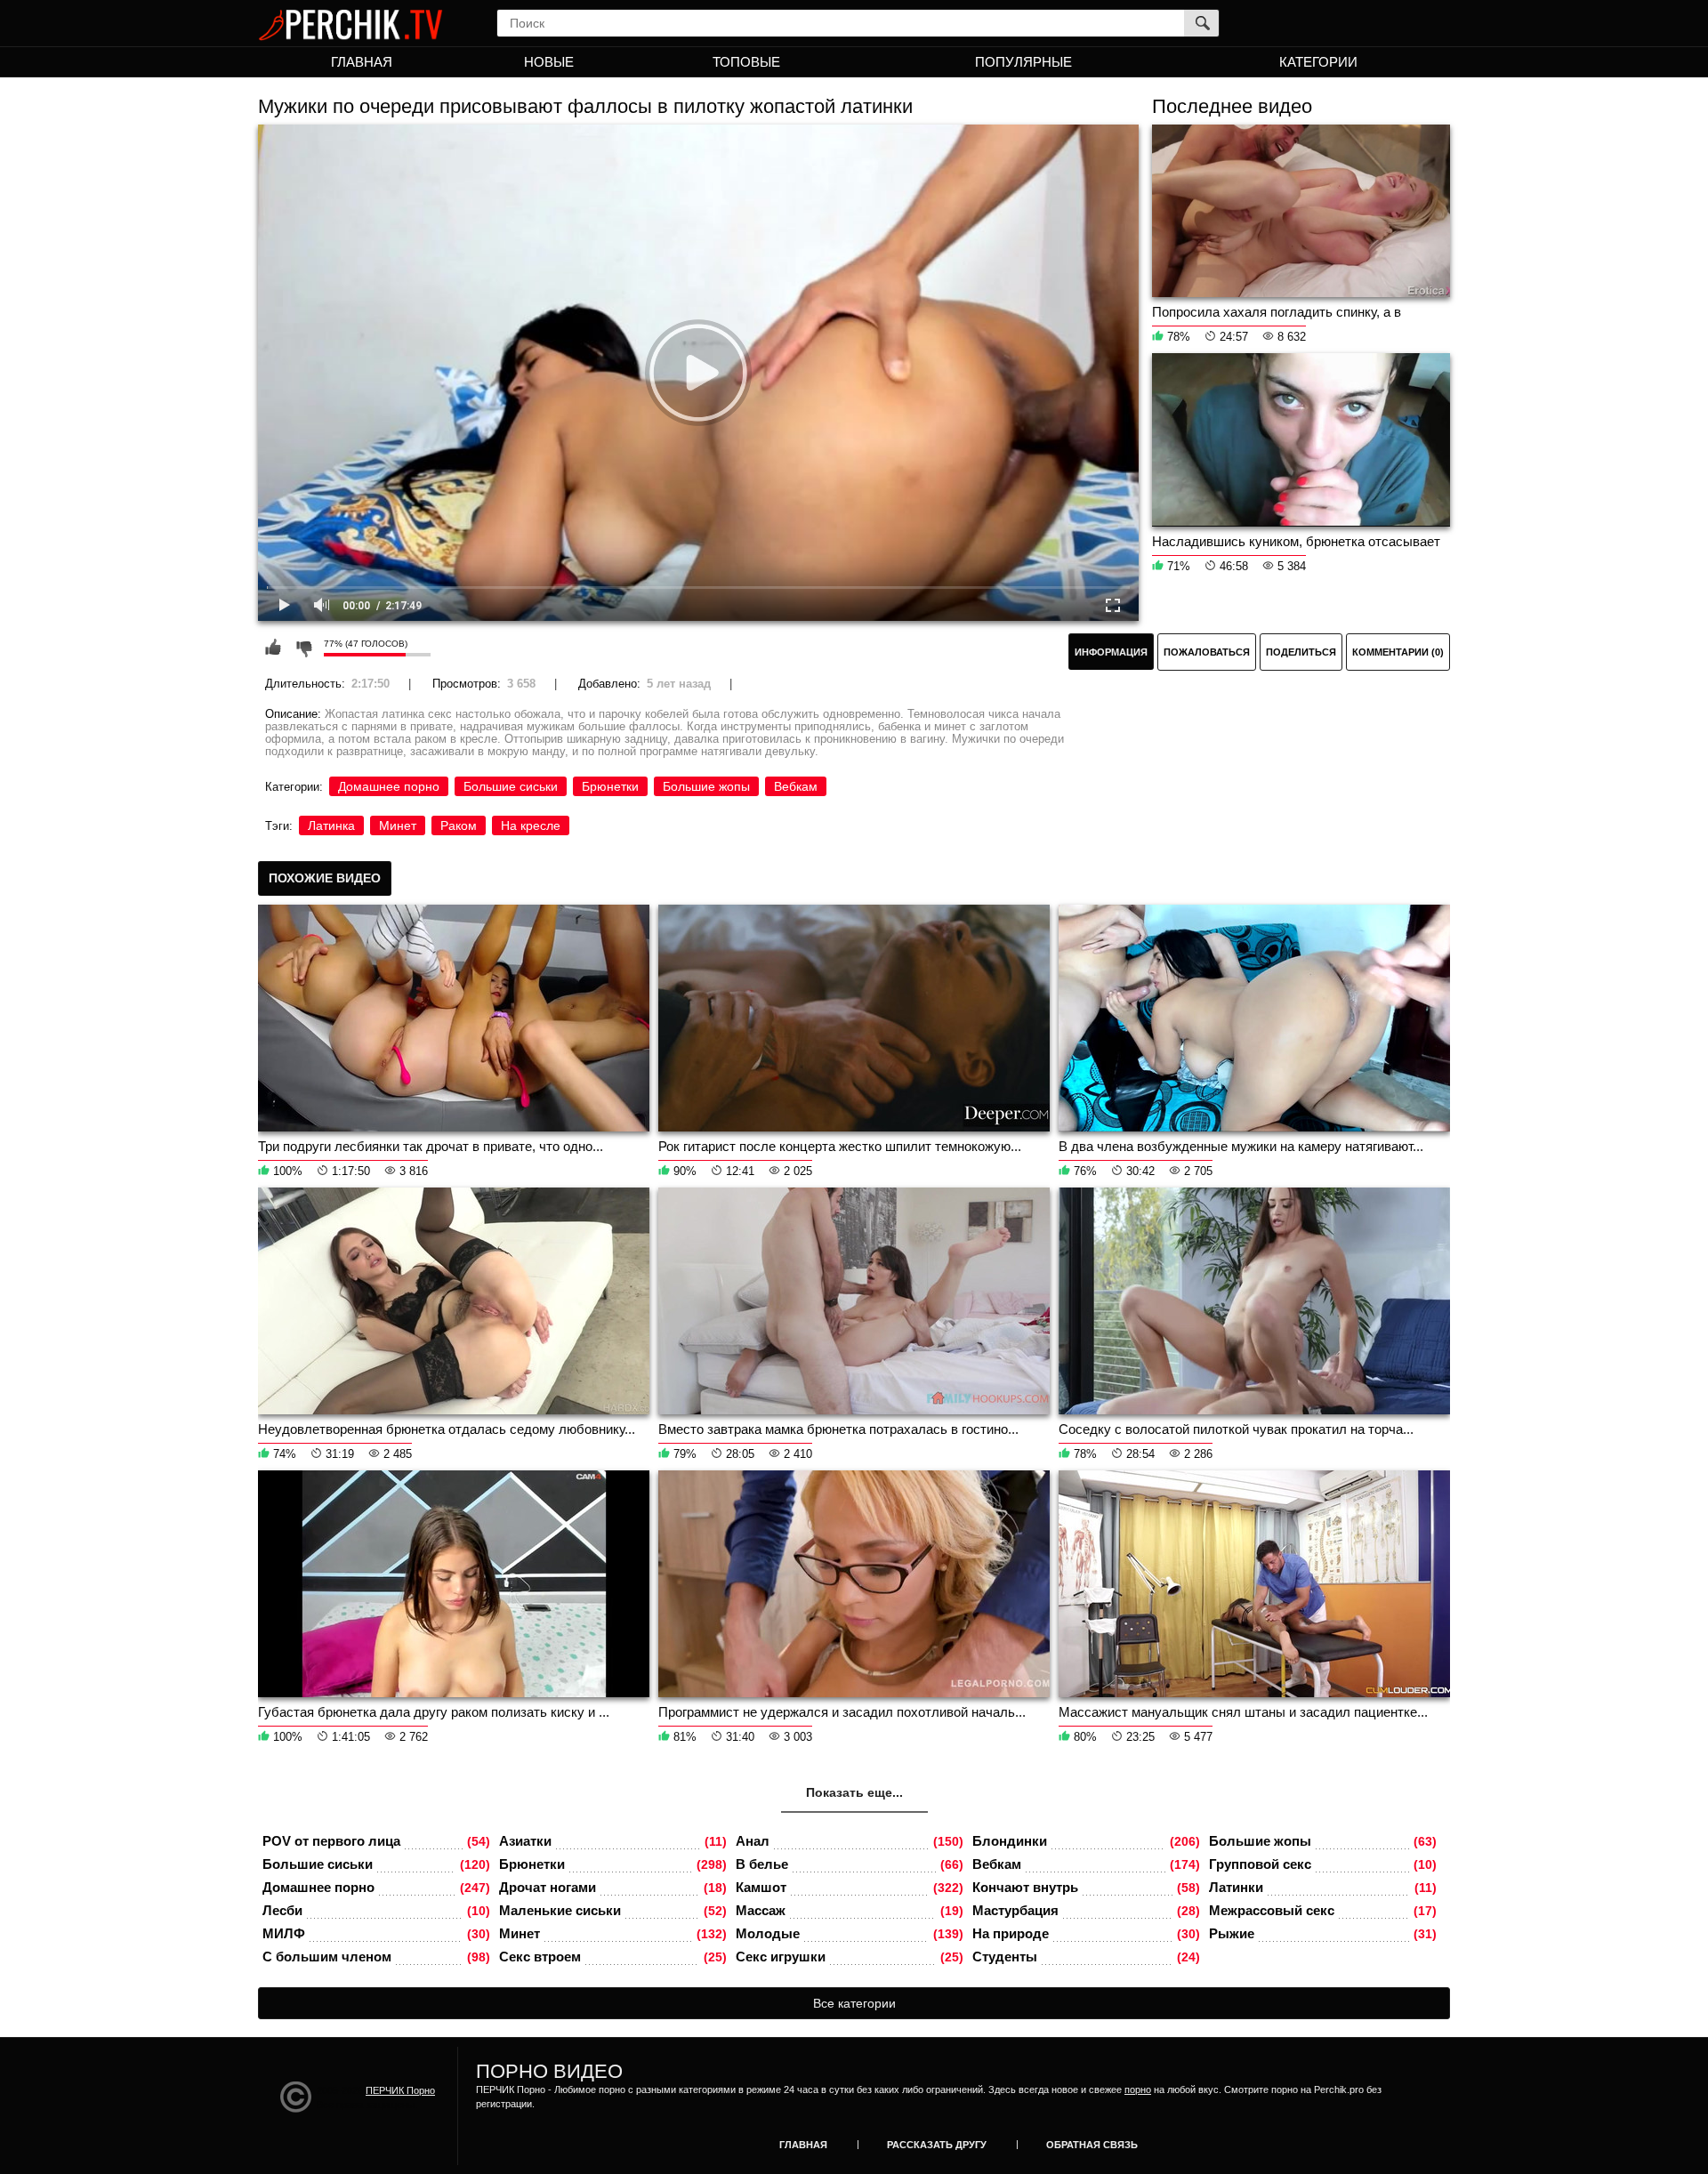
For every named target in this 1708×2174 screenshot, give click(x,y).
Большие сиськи (511, 786)
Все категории (854, 2003)
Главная (362, 62)
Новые (549, 62)
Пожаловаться (1207, 652)
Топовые (746, 62)
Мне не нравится (303, 648)
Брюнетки (610, 786)
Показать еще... (854, 1792)
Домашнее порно (389, 786)
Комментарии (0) (1398, 652)
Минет (398, 825)
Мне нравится (273, 648)
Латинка (331, 825)
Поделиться (1301, 652)
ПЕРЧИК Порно (400, 2090)
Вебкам (796, 786)
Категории (1318, 62)
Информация (1111, 652)
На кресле (531, 825)
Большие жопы (706, 786)
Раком (459, 825)
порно (1138, 2089)
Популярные (1023, 62)
